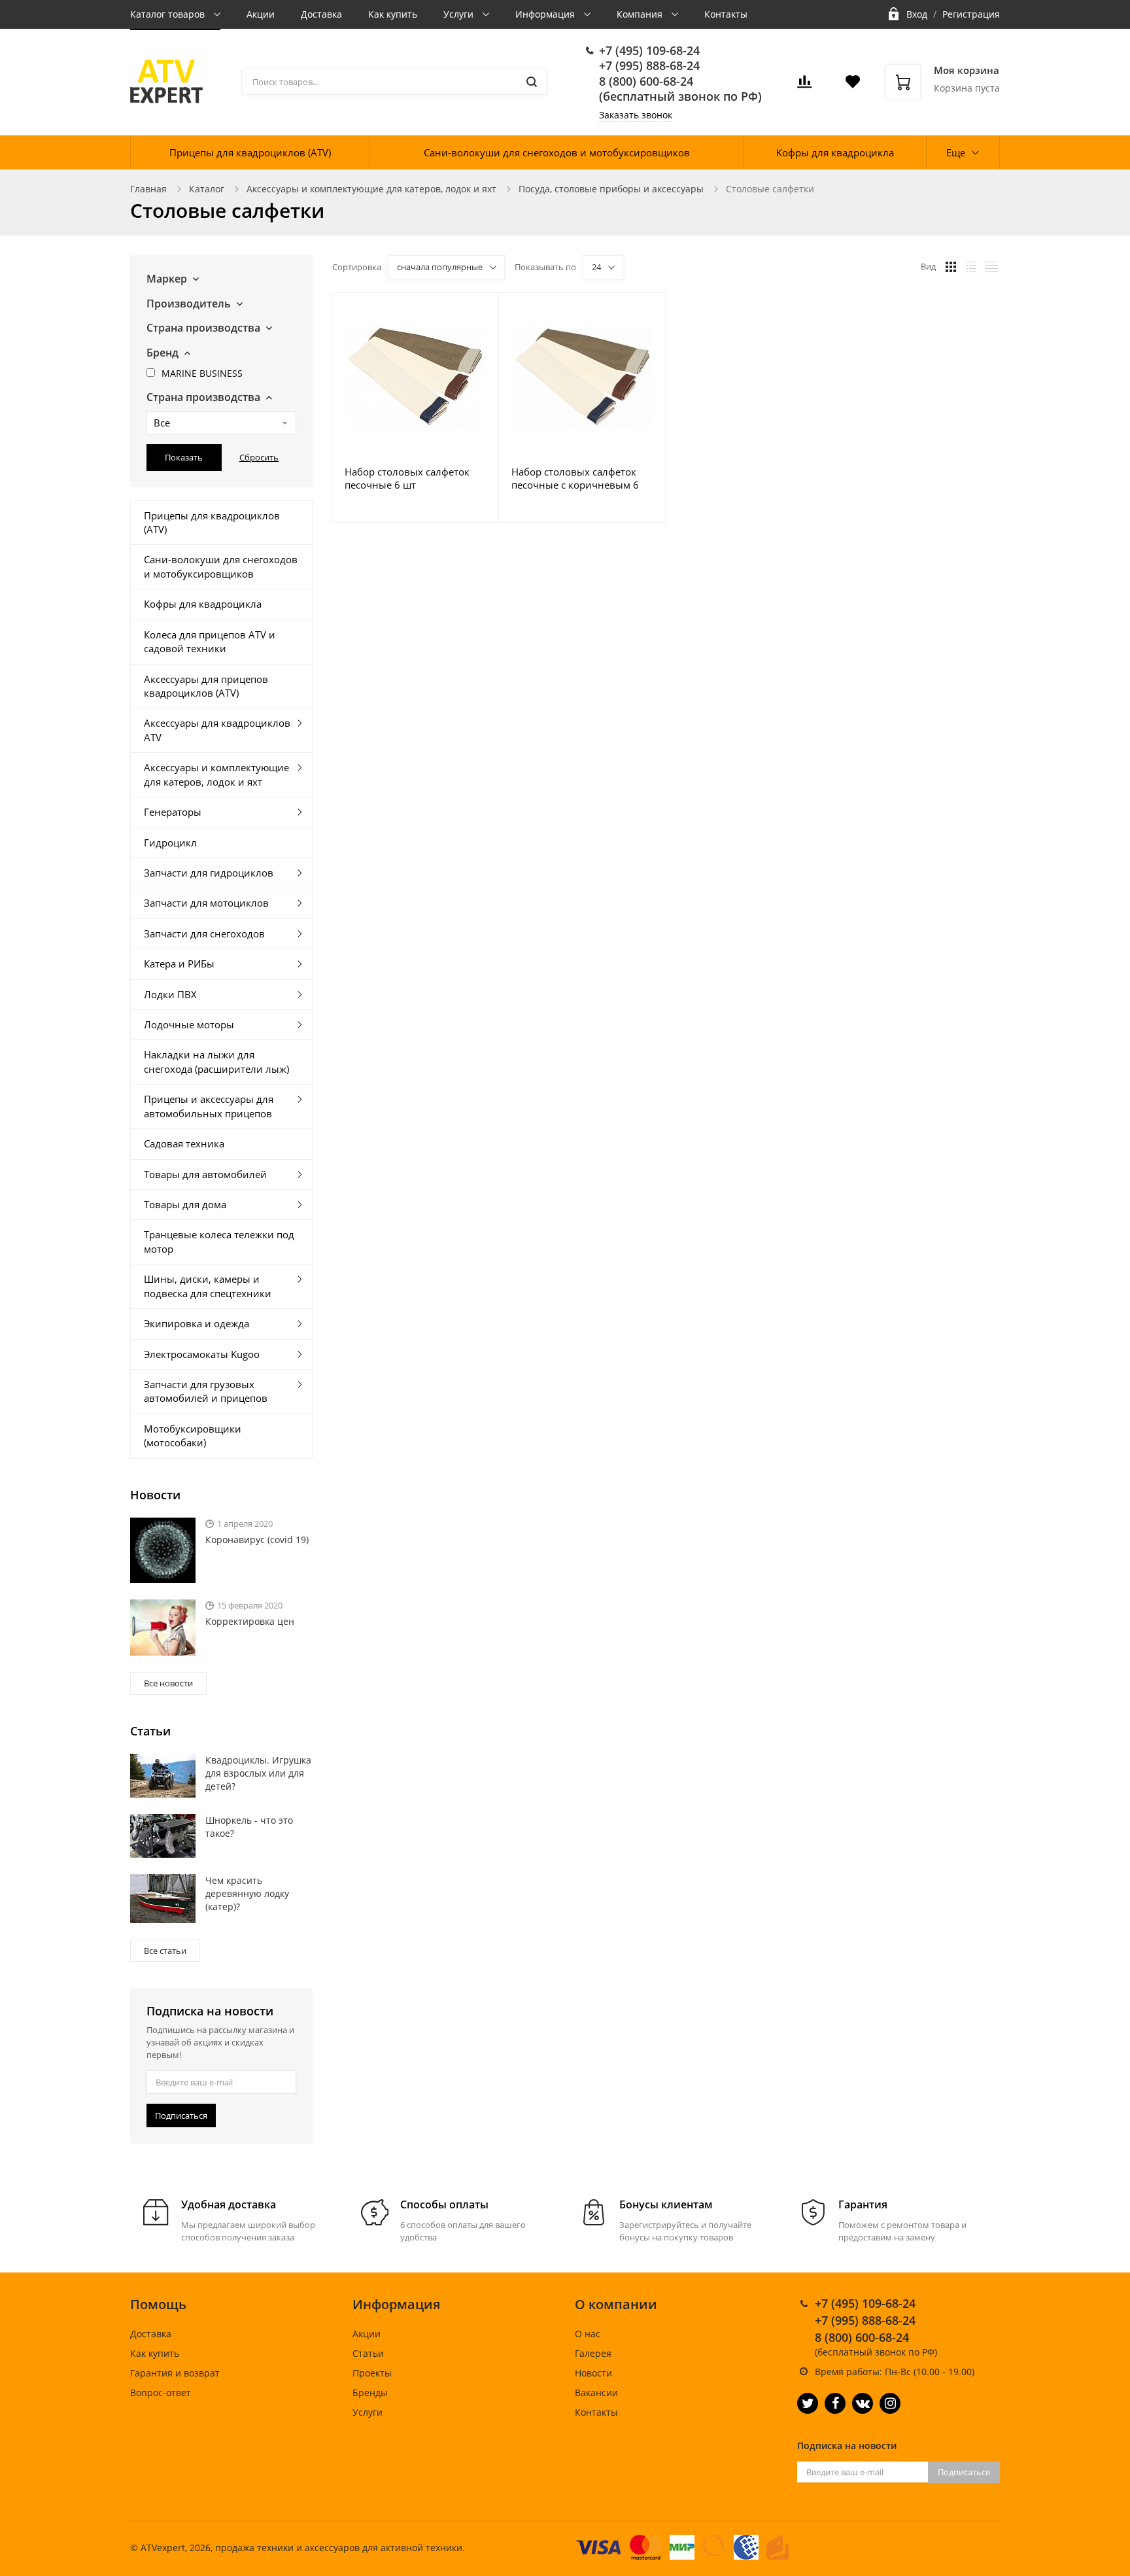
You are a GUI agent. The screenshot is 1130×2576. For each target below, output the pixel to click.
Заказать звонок (636, 115)
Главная (148, 189)
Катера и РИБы (179, 964)
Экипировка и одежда (197, 1323)
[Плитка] (951, 267)
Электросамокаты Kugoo (202, 1354)
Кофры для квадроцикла (835, 152)
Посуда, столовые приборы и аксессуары (611, 189)
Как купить (393, 14)
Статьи (368, 2353)
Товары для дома (185, 1204)
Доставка (321, 14)
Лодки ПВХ (170, 994)
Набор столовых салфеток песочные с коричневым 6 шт (575, 478)
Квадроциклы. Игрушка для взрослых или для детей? (258, 1773)
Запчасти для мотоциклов (206, 903)
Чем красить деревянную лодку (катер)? (247, 1893)
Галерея (593, 2353)
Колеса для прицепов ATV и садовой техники (210, 641)
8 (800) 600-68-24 (646, 81)
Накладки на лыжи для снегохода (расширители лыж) (216, 1061)
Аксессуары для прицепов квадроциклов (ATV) (206, 686)
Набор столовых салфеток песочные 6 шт (407, 478)
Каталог (207, 189)
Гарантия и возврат (175, 2373)
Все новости (168, 1683)
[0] (804, 85)
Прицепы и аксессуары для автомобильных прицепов (209, 1106)
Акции (261, 14)
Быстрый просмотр (415, 376)
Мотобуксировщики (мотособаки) (193, 1436)
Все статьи (165, 1951)
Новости (593, 2373)
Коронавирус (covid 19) (257, 1540)
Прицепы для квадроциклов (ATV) (250, 152)
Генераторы (173, 812)
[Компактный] (991, 267)
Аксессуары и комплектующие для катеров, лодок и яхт (371, 189)
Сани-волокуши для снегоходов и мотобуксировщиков (557, 152)
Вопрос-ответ (161, 2393)
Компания (641, 14)
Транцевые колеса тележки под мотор (219, 1241)
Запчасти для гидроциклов (209, 873)
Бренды (370, 2393)
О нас (588, 2334)
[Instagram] (890, 2403)
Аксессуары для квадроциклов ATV (217, 730)
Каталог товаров (169, 14)
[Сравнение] (481, 310)
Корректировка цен (250, 1621)
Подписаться (181, 2115)
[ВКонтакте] (863, 2403)
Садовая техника (184, 1143)
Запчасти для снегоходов (204, 933)
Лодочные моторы (189, 1024)
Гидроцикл (170, 843)
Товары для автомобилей (205, 1174)
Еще (956, 152)
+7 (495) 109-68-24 (649, 50)
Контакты (726, 14)
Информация (546, 14)
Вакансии (596, 2393)
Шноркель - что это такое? (249, 1827)
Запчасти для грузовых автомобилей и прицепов (206, 1391)
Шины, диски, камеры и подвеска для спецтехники (208, 1286)
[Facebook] (835, 2403)
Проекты (372, 2373)
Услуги (460, 14)
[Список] (971, 267)
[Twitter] (808, 2403)
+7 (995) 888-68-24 (649, 65)
